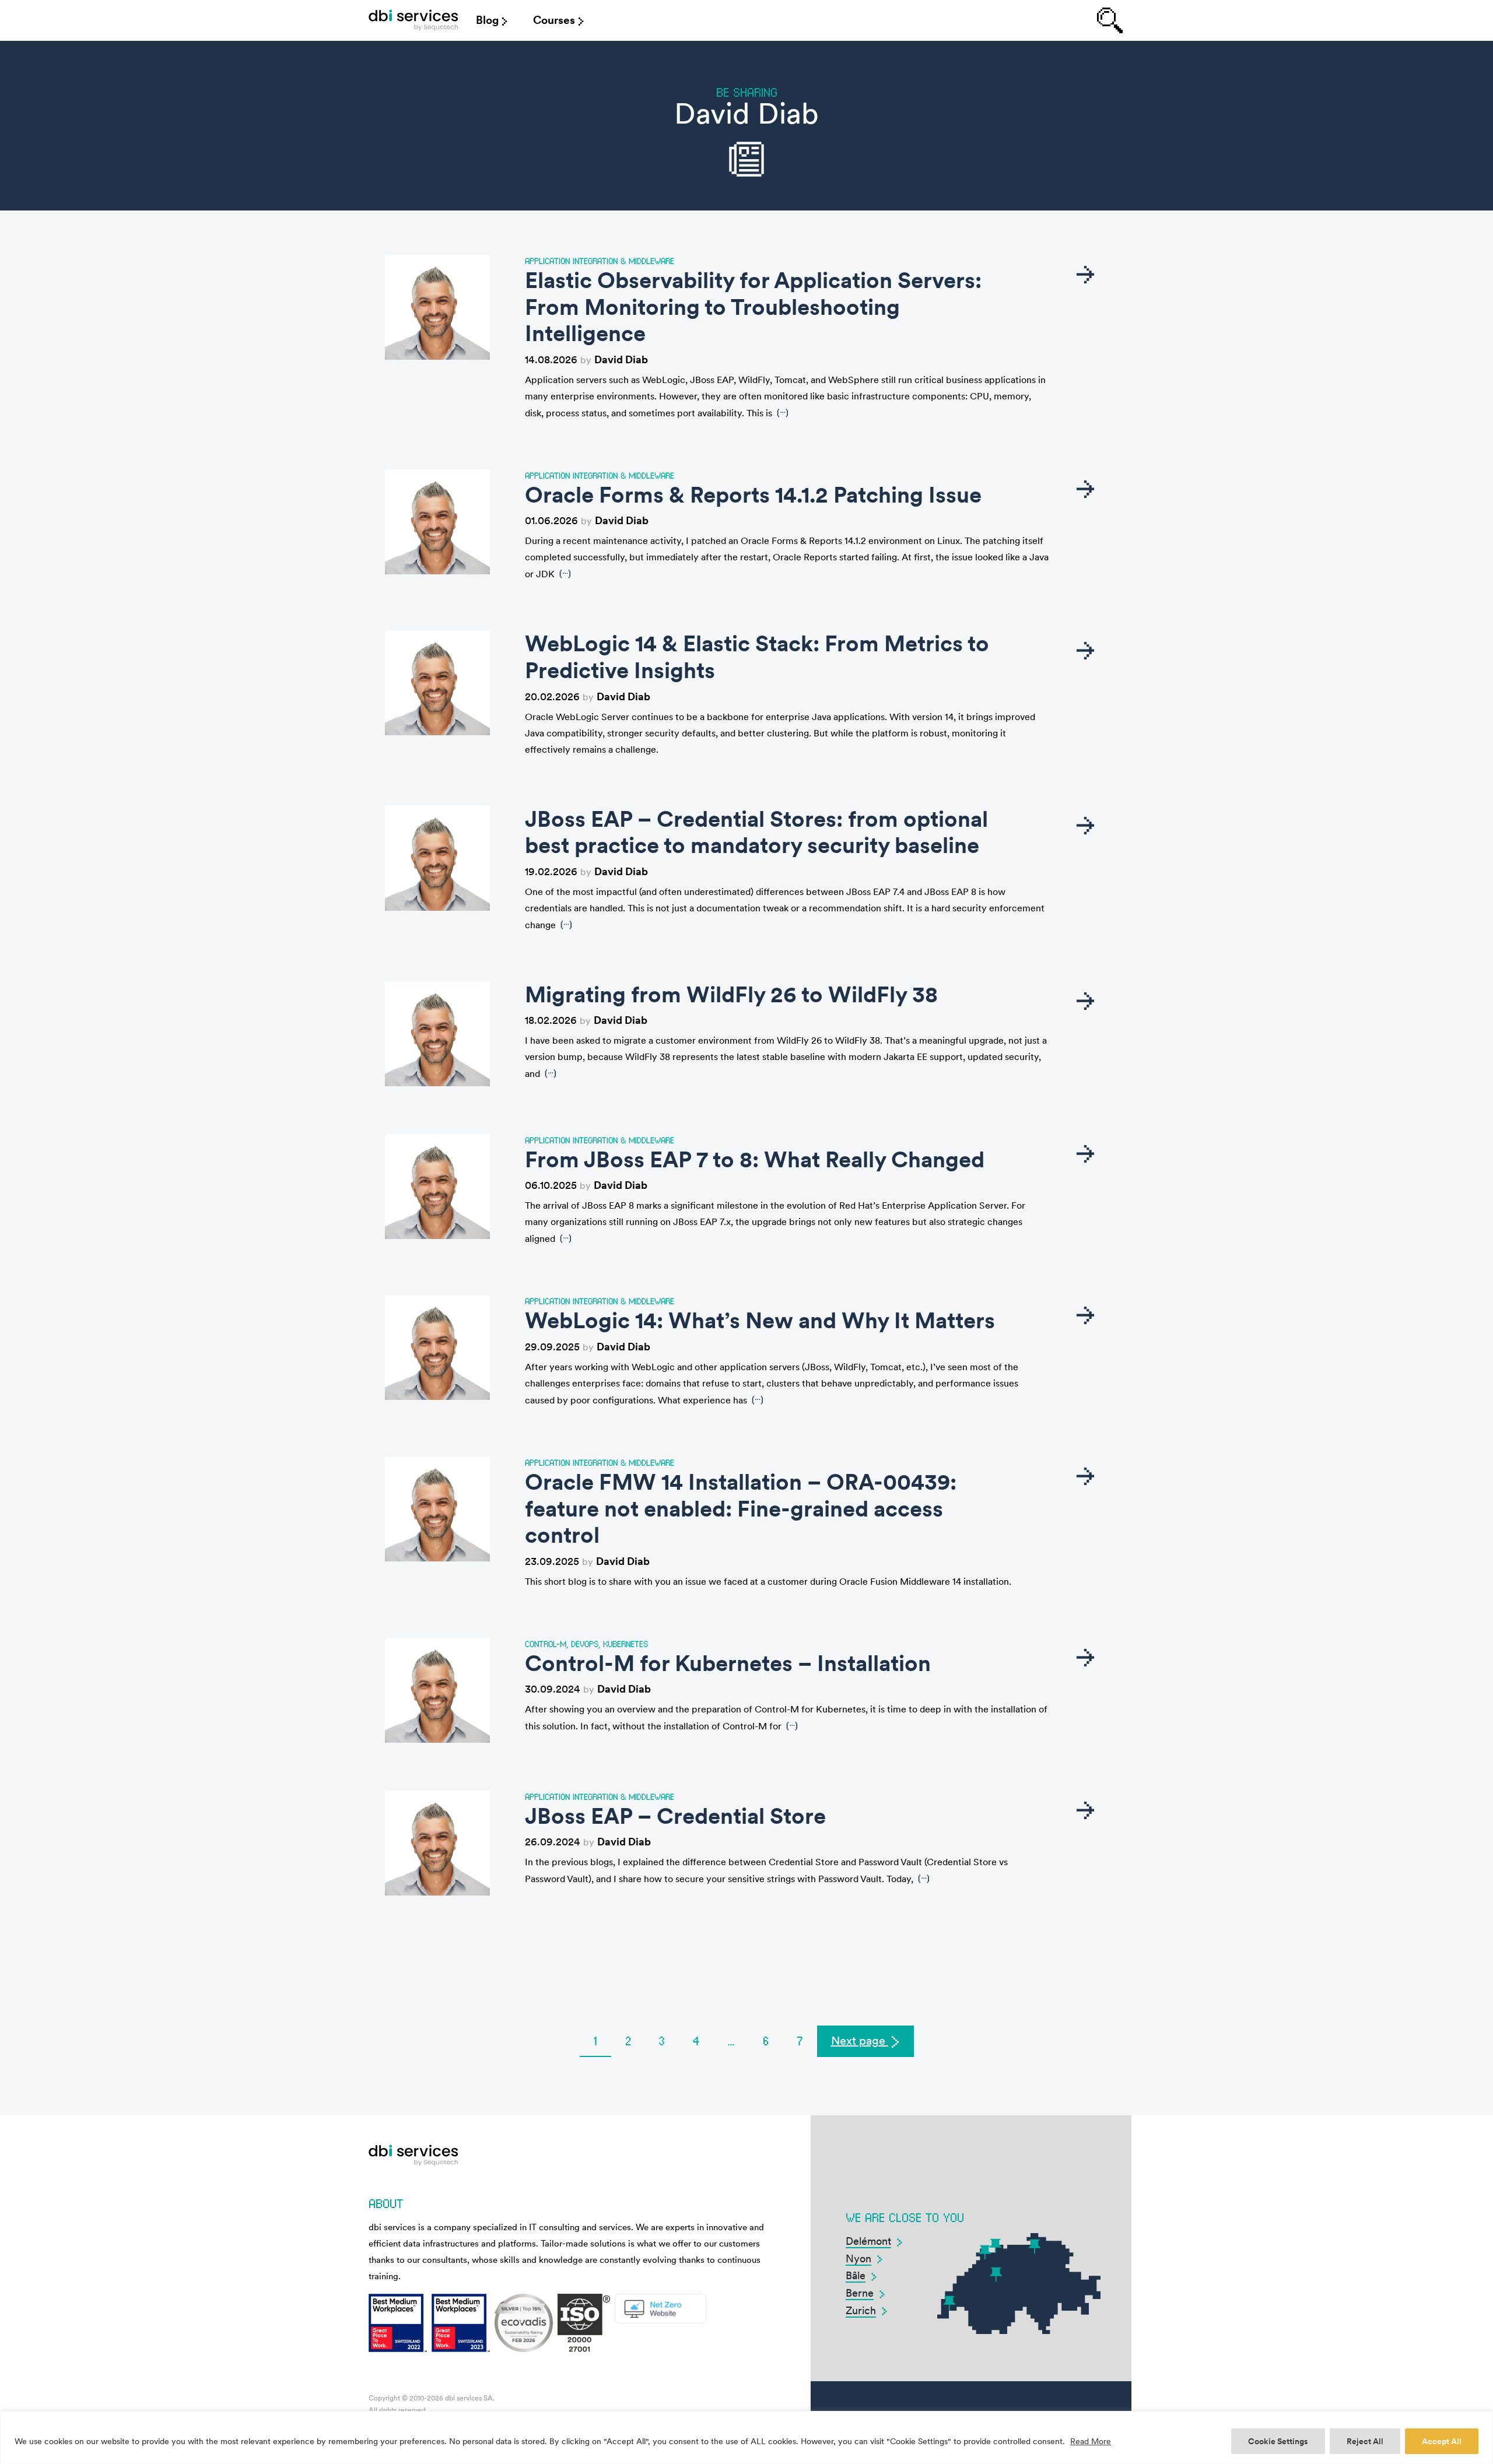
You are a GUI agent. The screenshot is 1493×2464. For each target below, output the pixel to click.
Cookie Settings (1278, 2441)
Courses (554, 20)
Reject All (1365, 2441)
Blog (487, 20)
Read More (1091, 2441)
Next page (860, 2041)
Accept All (1442, 2441)
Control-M (546, 1644)
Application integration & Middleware (600, 261)
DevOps (585, 1644)
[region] (746, 2437)
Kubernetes (625, 1644)
